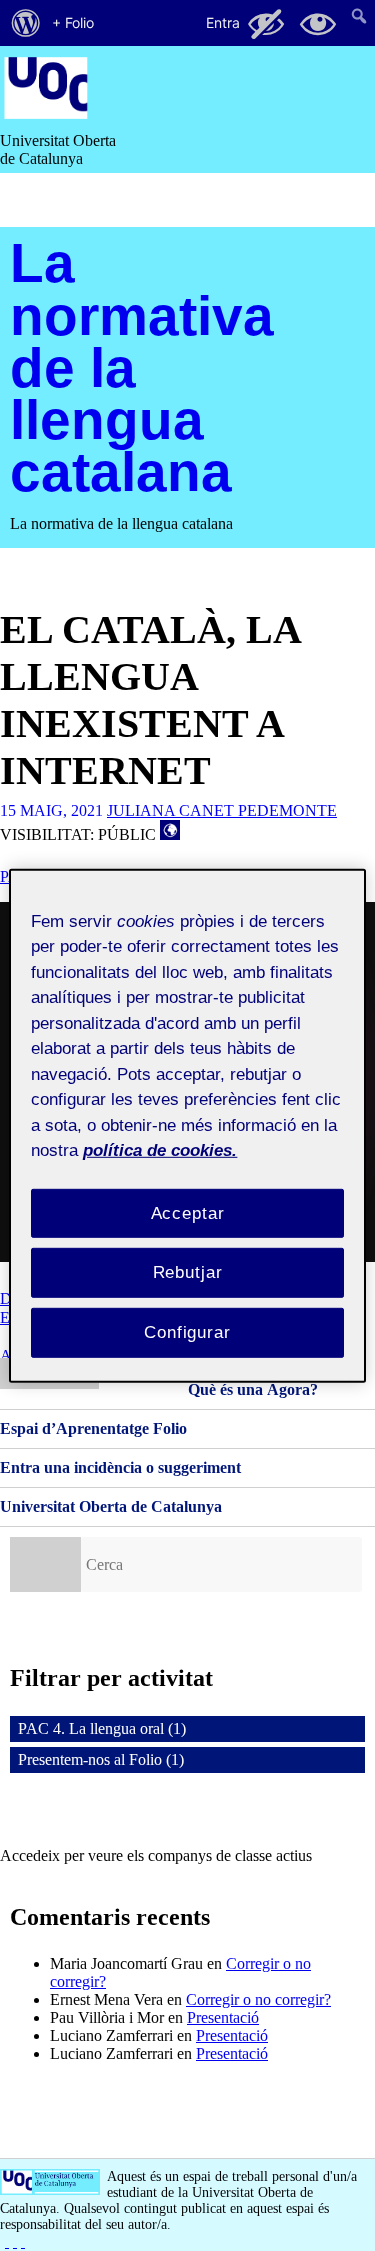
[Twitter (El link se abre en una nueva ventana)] (23, 2241)
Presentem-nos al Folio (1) (101, 1759)
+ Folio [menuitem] (73, 22)
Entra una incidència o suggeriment (120, 1467)
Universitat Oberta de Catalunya (111, 1506)
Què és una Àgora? (253, 1389)
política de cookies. (160, 1150)
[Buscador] (45, 1564)
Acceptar (188, 1212)
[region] (187, 1125)
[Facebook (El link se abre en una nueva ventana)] (7, 2241)
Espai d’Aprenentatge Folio (93, 1428)
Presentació (223, 2017)
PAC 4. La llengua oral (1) (102, 1728)
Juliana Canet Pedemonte (222, 810)
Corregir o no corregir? (258, 1999)
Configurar (187, 1332)
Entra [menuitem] (223, 22)
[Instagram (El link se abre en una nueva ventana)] (15, 2241)
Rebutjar (188, 1272)
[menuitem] (26, 23)
